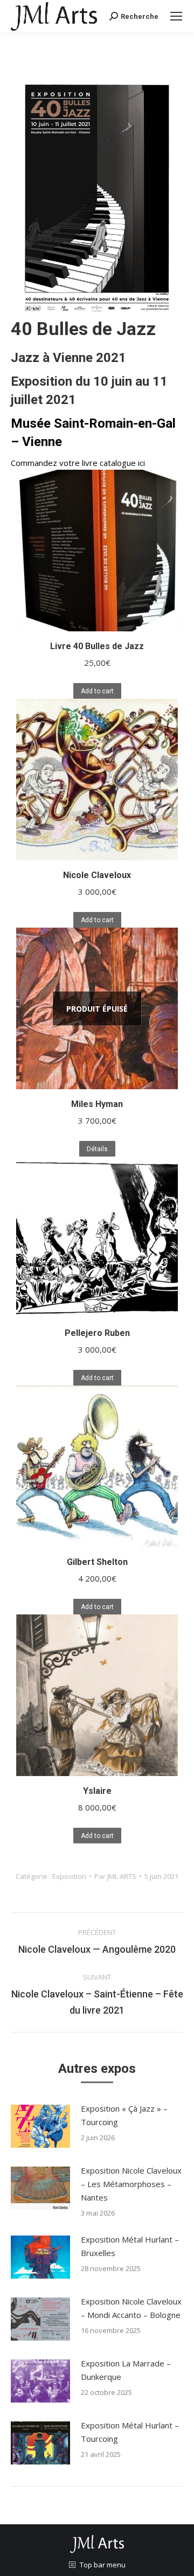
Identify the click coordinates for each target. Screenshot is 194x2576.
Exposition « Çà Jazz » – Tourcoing (124, 2115)
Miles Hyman (97, 1104)
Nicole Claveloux (97, 875)
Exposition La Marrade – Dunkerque (126, 2370)
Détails (97, 1149)
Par (115, 1876)
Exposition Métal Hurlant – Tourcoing (130, 2432)
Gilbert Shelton (97, 1562)
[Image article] (40, 2126)
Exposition (69, 1876)
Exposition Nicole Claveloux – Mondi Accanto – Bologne (131, 2308)
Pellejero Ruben (97, 1333)
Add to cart (97, 691)
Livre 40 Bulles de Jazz (97, 646)
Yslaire (97, 1791)
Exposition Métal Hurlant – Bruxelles (130, 2246)
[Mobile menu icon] (176, 16)
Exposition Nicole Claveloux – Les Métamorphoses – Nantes (131, 2184)
